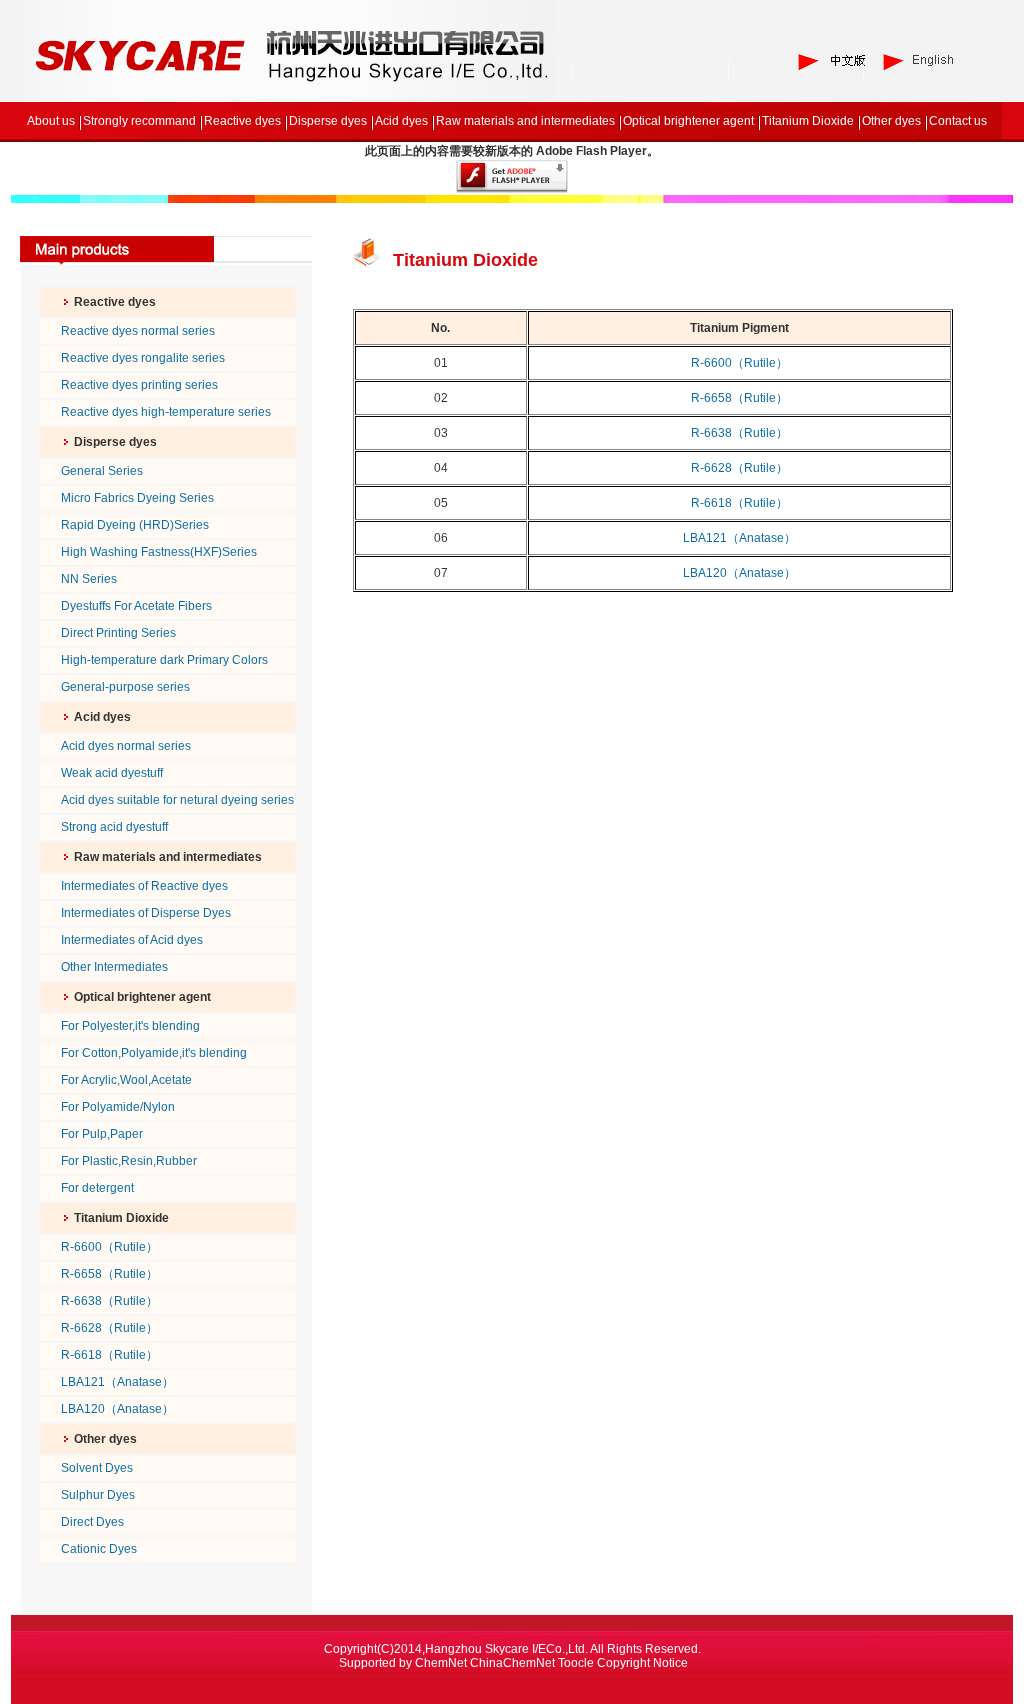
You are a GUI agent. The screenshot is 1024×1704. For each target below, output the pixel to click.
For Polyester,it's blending (130, 1026)
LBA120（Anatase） (117, 1409)
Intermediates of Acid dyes (132, 940)
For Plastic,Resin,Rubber (129, 1161)
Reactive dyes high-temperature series (166, 412)
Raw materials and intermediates (525, 121)
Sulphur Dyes (98, 1495)
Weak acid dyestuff (112, 773)
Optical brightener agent (688, 121)
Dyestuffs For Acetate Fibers (136, 606)
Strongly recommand (139, 121)
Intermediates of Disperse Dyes (146, 913)
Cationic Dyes (99, 1549)
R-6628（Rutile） (109, 1328)
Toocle (576, 1663)
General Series (102, 471)
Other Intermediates (114, 967)
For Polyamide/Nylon (118, 1107)
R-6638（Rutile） (109, 1301)
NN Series (89, 579)
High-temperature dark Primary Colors (164, 660)
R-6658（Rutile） (109, 1274)
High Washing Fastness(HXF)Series (159, 552)
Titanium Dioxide (808, 121)
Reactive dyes (242, 121)
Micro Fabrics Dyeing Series (137, 498)
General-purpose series (125, 687)
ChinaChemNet (512, 1663)
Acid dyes (401, 121)
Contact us (958, 121)
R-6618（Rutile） (109, 1355)
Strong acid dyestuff (114, 827)
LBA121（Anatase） (117, 1382)
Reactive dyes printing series (139, 385)
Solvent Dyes (97, 1468)
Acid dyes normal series (126, 746)
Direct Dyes (92, 1522)
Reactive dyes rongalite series (143, 358)
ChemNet (441, 1663)
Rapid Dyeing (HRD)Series (135, 525)
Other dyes (891, 121)
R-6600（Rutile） (109, 1247)
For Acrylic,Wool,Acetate (126, 1080)
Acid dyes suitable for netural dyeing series (177, 800)
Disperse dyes (328, 121)
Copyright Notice (642, 1663)
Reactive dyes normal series (138, 331)
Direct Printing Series (118, 633)
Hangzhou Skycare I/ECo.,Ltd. (506, 1649)
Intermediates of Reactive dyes (144, 886)
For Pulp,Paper (102, 1134)
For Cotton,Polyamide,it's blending (154, 1053)
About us (51, 121)
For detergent (97, 1188)
